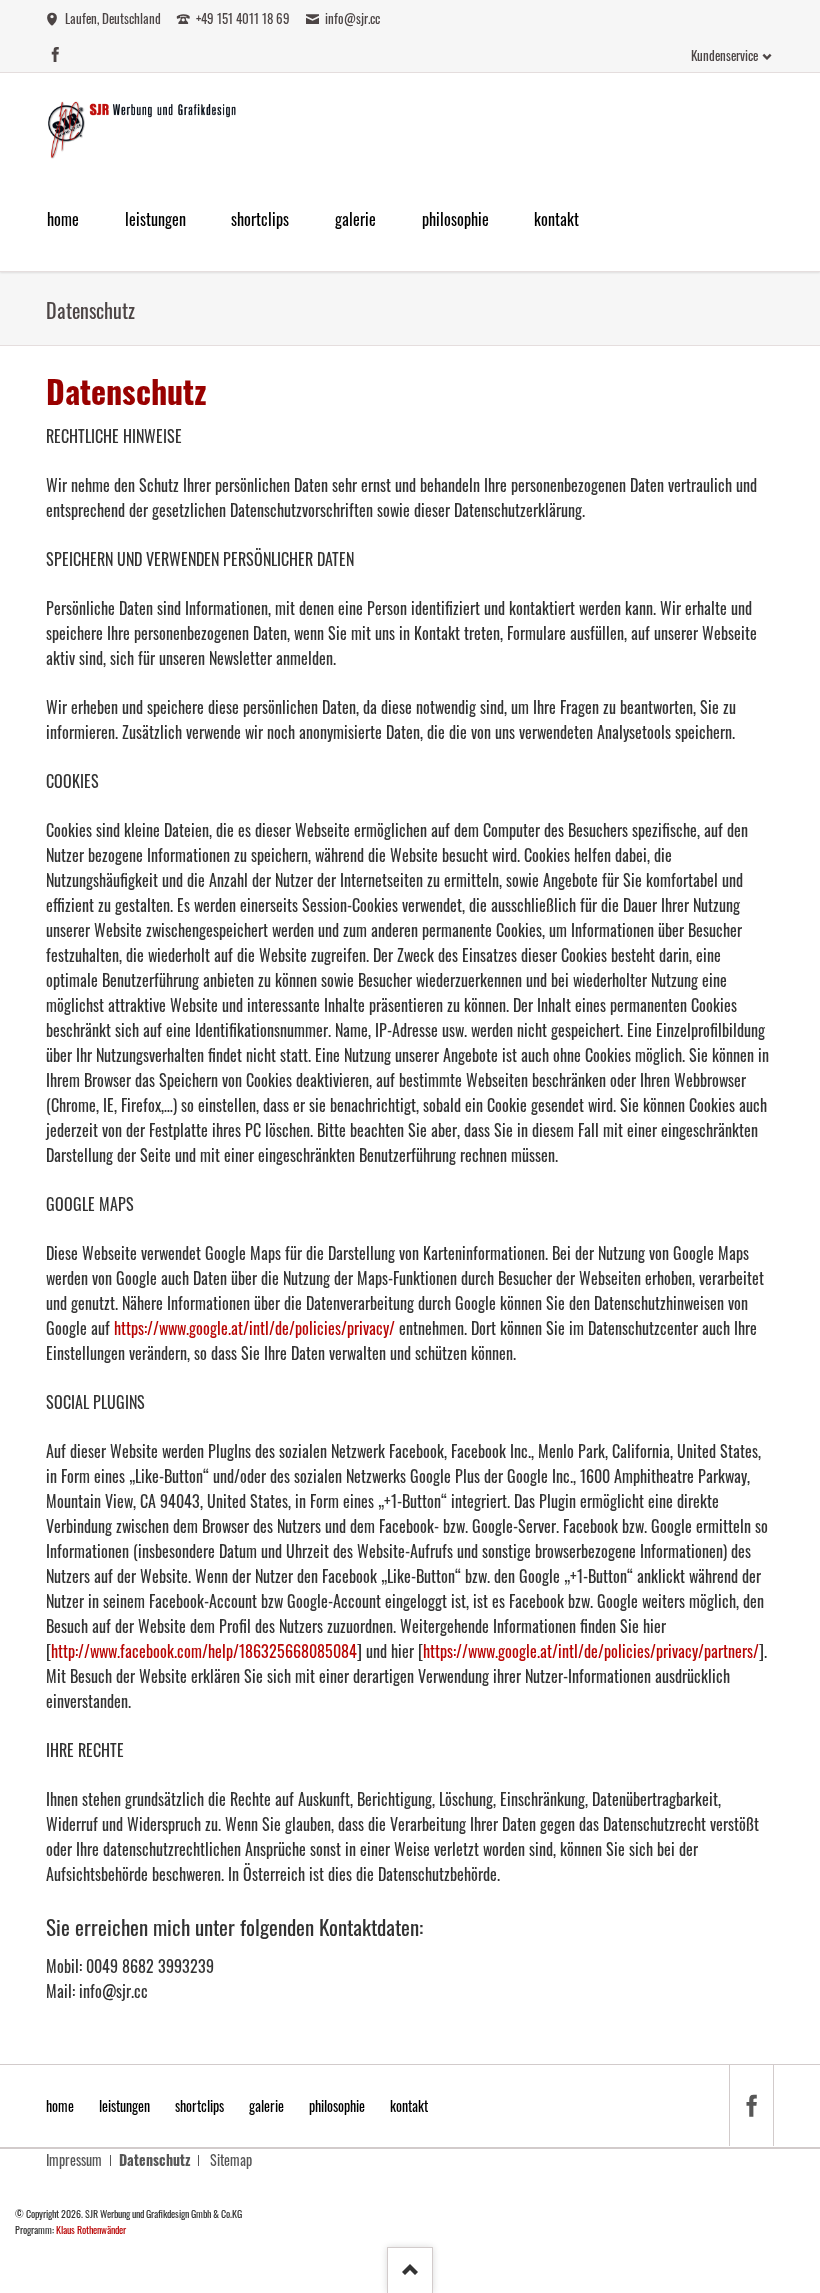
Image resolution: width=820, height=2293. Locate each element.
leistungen (124, 2105)
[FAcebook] (55, 54)
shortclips (199, 2105)
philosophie (337, 2105)
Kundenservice (724, 55)
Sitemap (231, 2159)
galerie (266, 2105)
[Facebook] (751, 2105)
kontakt (409, 2105)
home (60, 2105)
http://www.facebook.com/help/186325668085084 (204, 1651)
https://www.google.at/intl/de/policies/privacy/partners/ (591, 1651)
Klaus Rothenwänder (91, 2229)
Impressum (74, 2159)
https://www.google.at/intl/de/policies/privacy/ (254, 1328)
